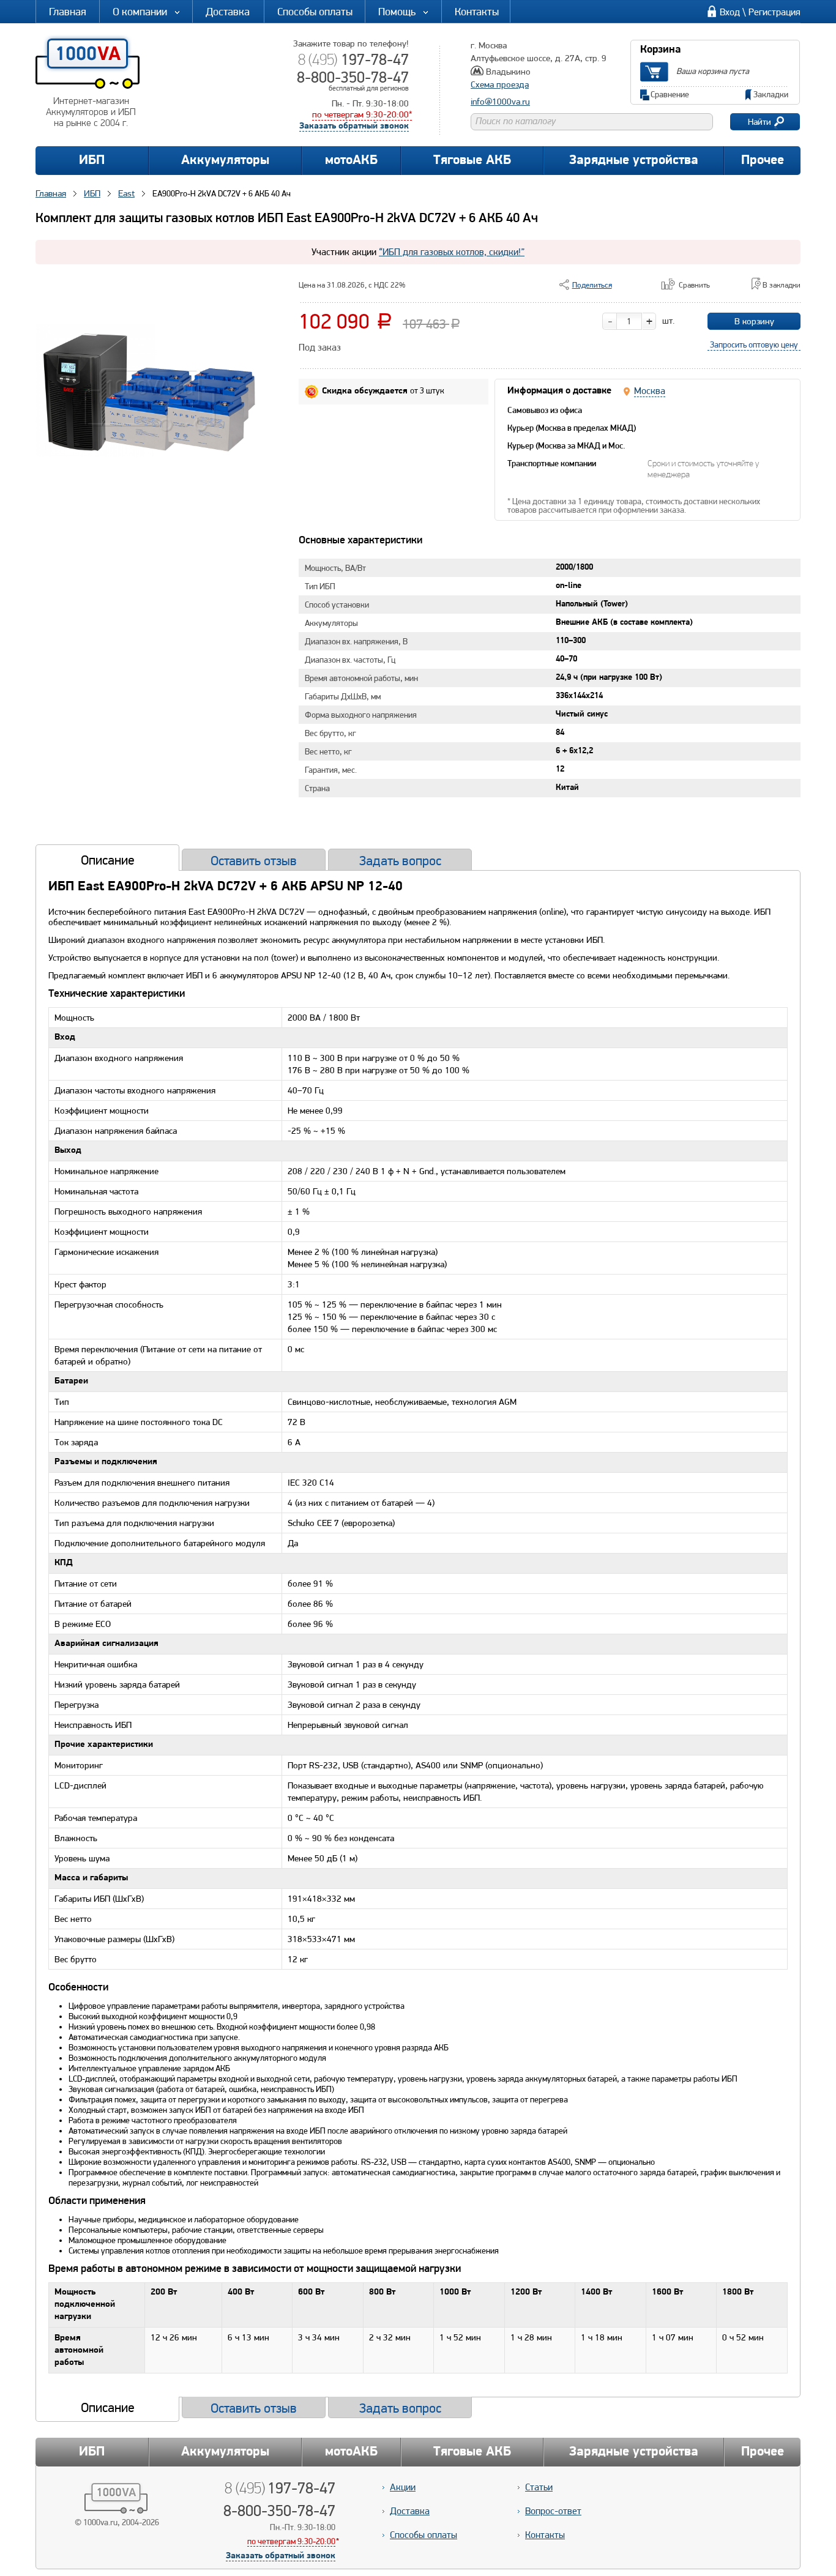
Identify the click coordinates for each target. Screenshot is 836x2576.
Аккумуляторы (225, 161)
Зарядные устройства (634, 161)
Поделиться (592, 285)
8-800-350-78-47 (353, 77)
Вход (730, 12)
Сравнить (694, 285)
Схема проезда (500, 84)
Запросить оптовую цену (754, 344)
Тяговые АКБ (472, 161)
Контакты (477, 11)
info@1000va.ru (500, 102)
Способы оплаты (315, 11)
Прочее (763, 161)
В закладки (782, 285)
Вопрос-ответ (553, 2511)
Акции (403, 2487)
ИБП (92, 161)
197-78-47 (353, 59)
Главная (68, 11)
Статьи (539, 2487)
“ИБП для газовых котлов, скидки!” (452, 252)
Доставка (228, 11)
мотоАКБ (351, 161)
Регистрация (774, 12)
